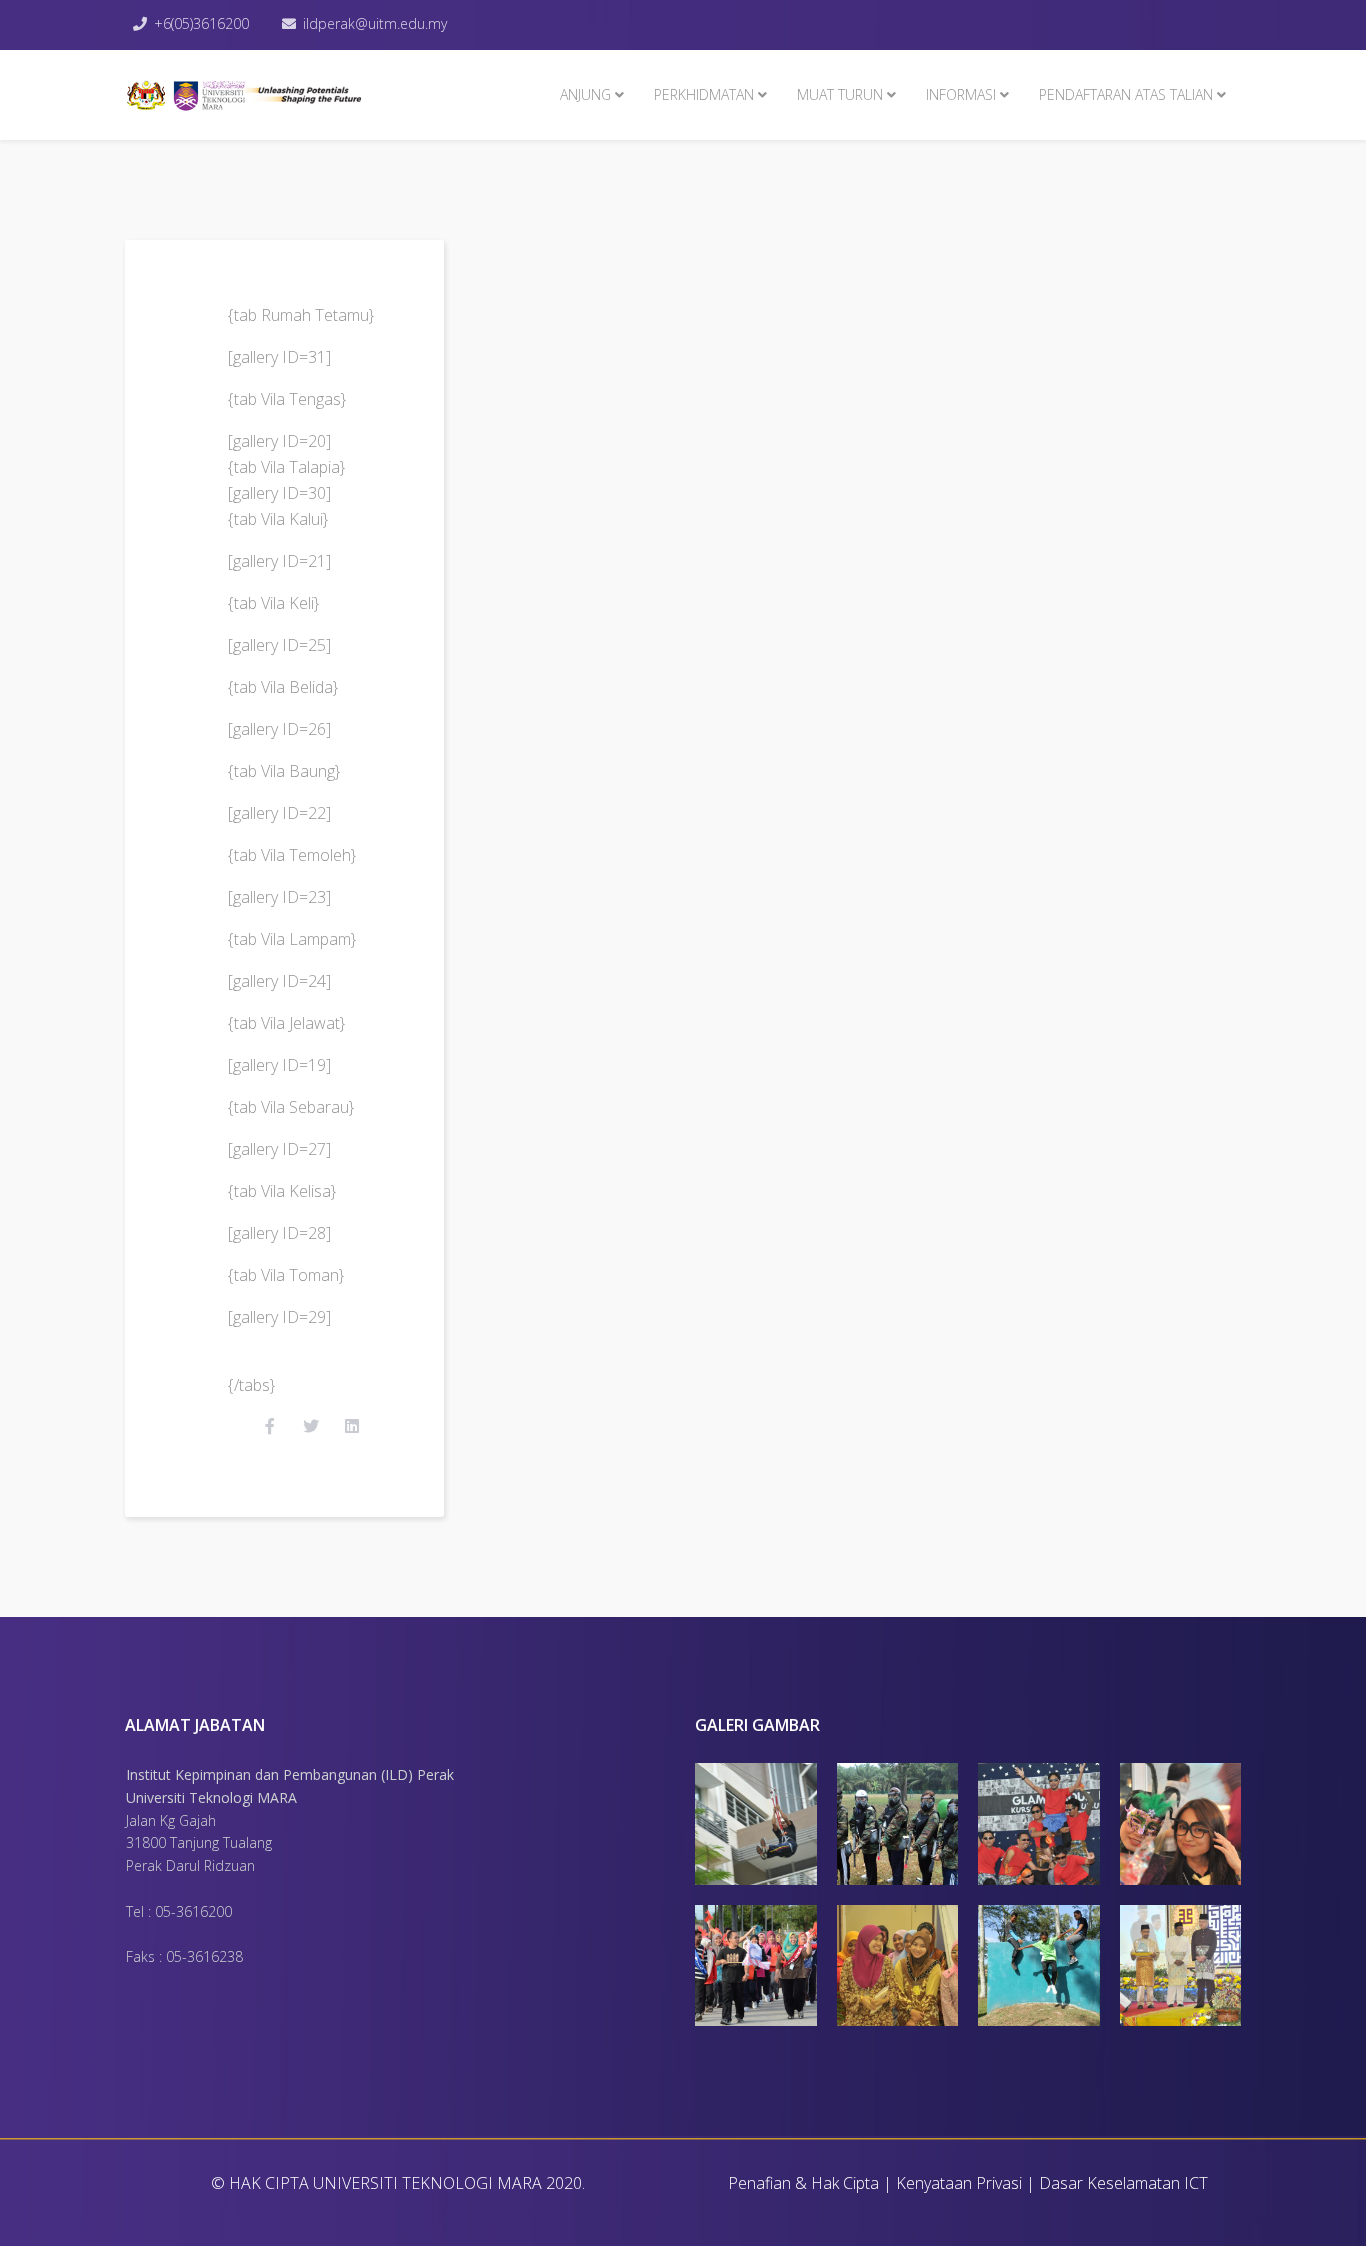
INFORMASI (961, 94)
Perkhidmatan (704, 94)
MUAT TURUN (840, 94)
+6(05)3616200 (201, 23)
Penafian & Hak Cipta (803, 2183)
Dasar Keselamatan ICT (1123, 2183)
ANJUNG (585, 94)
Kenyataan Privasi (959, 2183)
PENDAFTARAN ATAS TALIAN (1126, 94)
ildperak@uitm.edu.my (375, 23)
